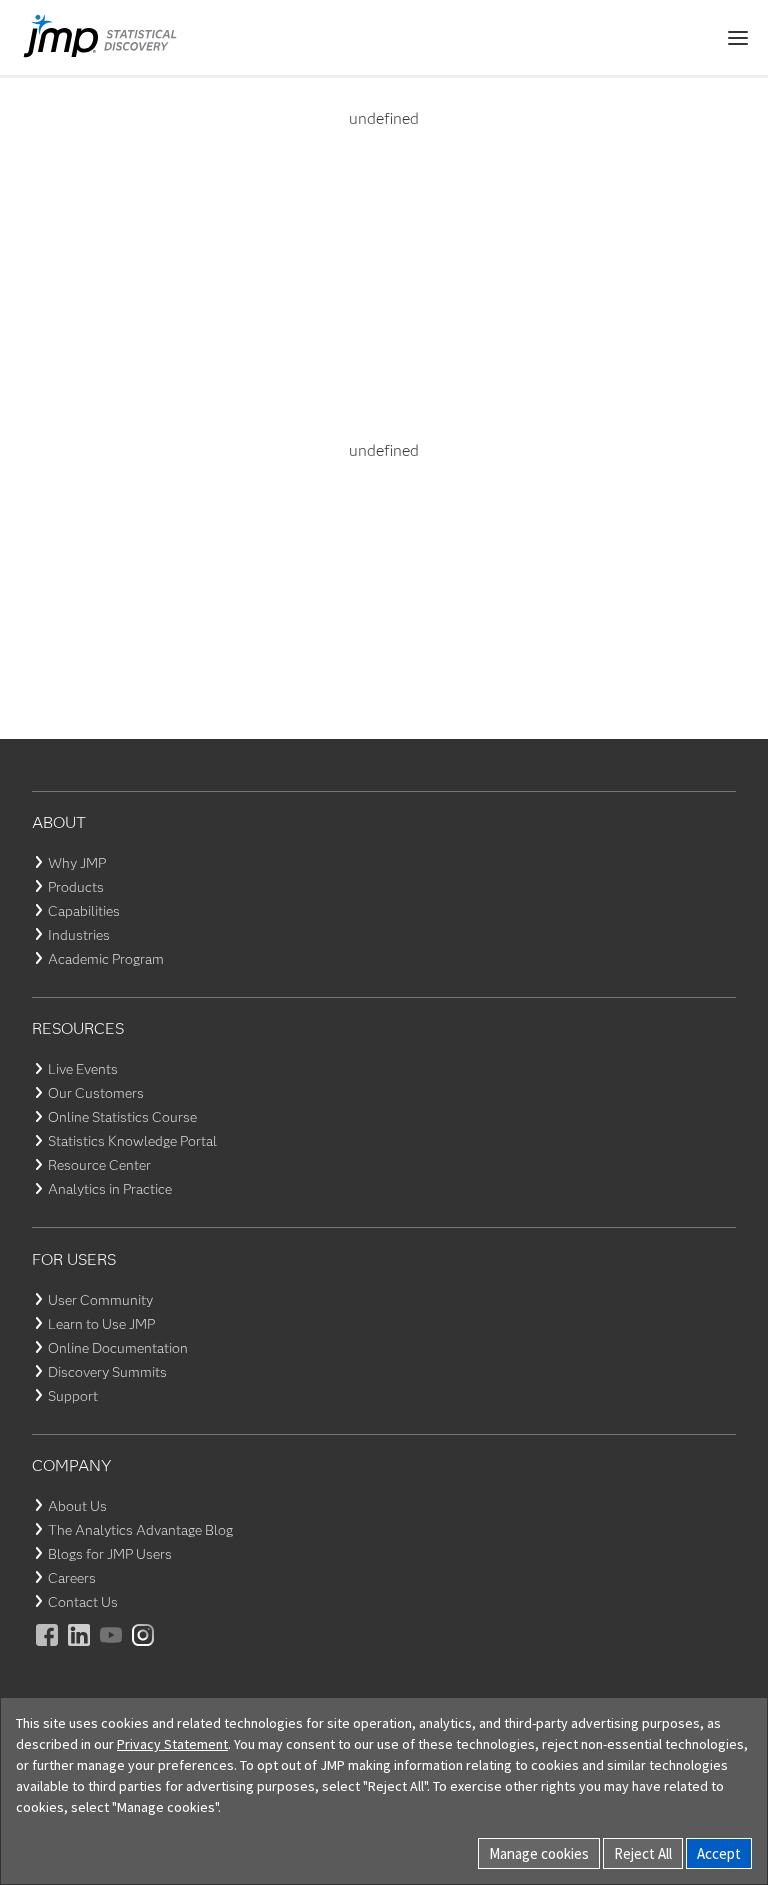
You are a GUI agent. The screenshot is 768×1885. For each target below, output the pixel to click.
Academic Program (106, 959)
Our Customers (96, 1093)
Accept (719, 1853)
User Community (100, 1300)
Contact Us (83, 1602)
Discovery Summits (107, 1372)
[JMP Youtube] (112, 1648)
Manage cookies (539, 1853)
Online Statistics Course (122, 1117)
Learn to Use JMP (101, 1324)
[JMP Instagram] (144, 1648)
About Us (77, 1506)
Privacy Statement (172, 1744)
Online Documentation (118, 1348)
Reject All (643, 1853)
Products (76, 887)
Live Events (83, 1069)
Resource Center (99, 1165)
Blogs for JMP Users (110, 1554)
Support (73, 1396)
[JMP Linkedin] (80, 1648)
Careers (72, 1578)
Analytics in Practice (110, 1189)
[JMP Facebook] (48, 1648)
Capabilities (84, 911)
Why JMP (77, 863)
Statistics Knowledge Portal (132, 1141)
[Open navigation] (738, 38)
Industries (79, 935)
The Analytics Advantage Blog (140, 1530)
